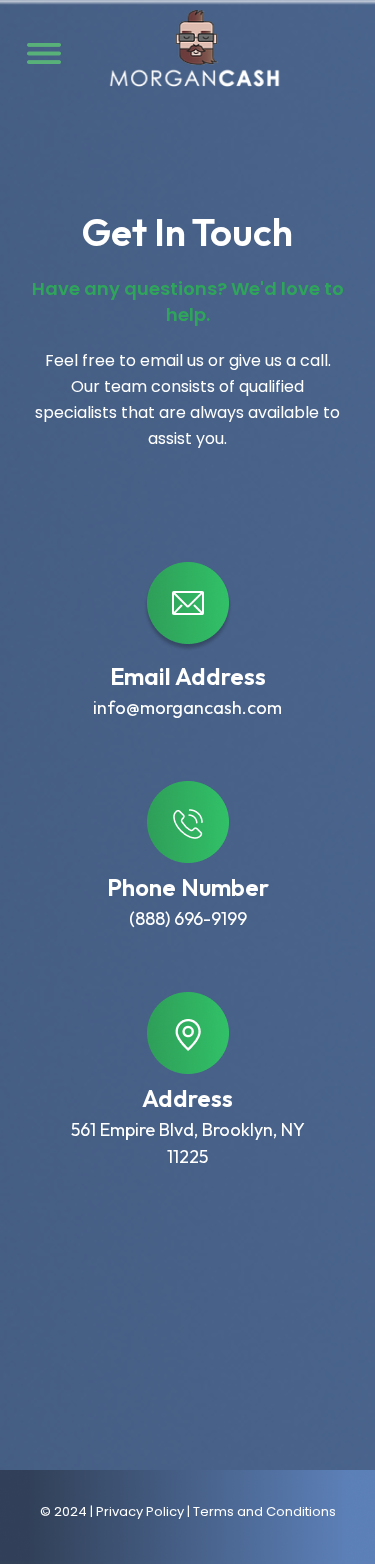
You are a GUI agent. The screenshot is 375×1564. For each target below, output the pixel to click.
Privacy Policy (140, 1511)
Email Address (188, 676)
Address (187, 1098)
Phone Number (188, 887)
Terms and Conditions (264, 1511)
